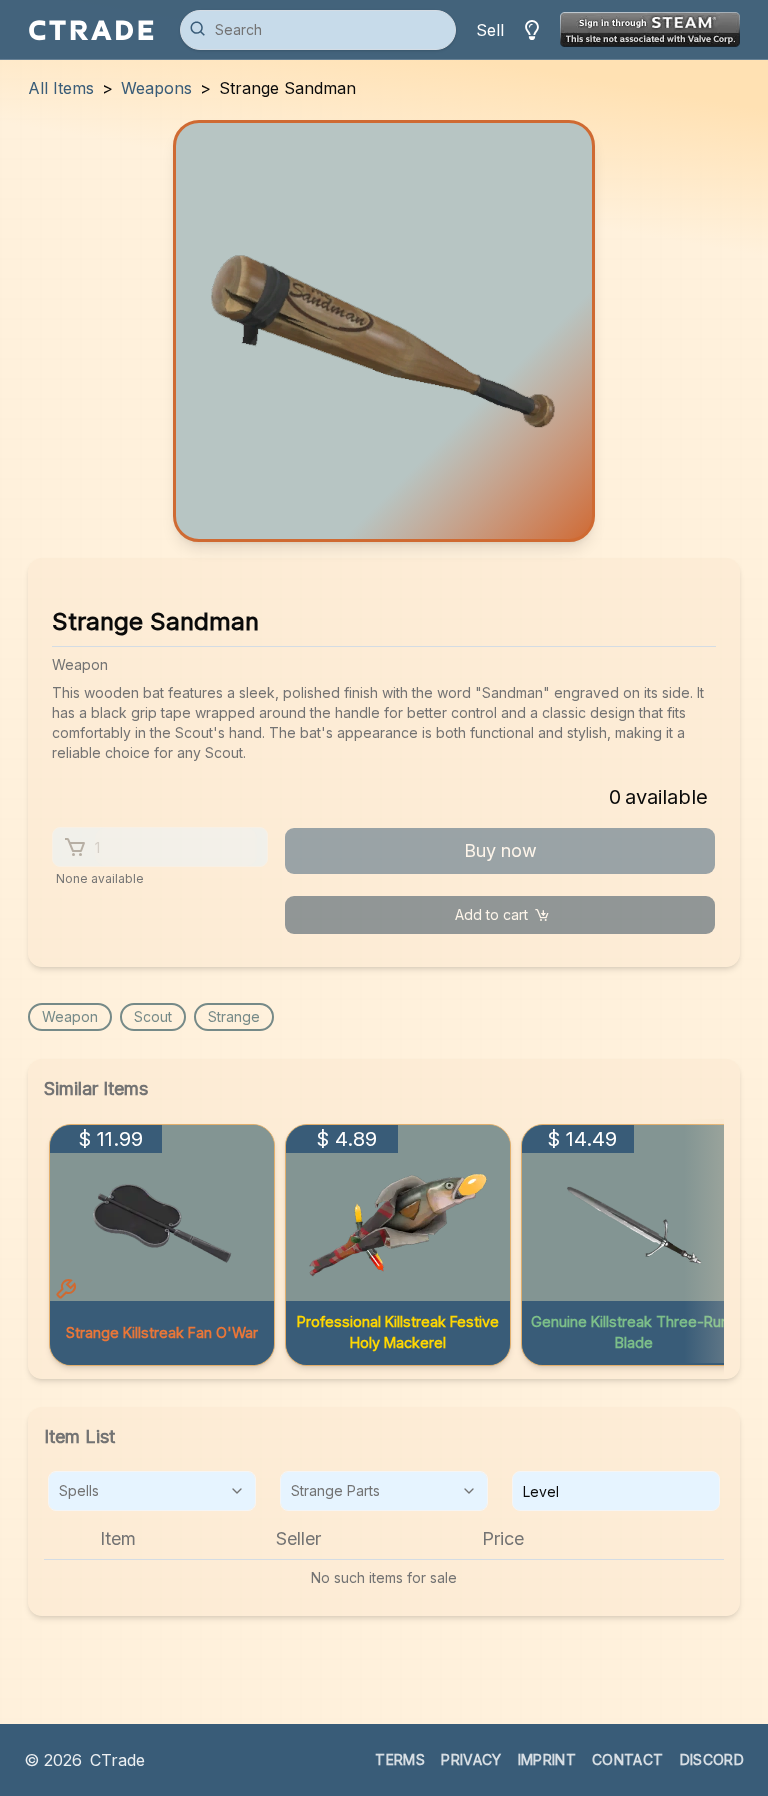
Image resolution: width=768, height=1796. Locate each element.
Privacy (471, 1759)
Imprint (547, 1759)
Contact (627, 1759)
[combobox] (152, 1491)
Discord (712, 1759)
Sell (490, 30)
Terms (400, 1759)
